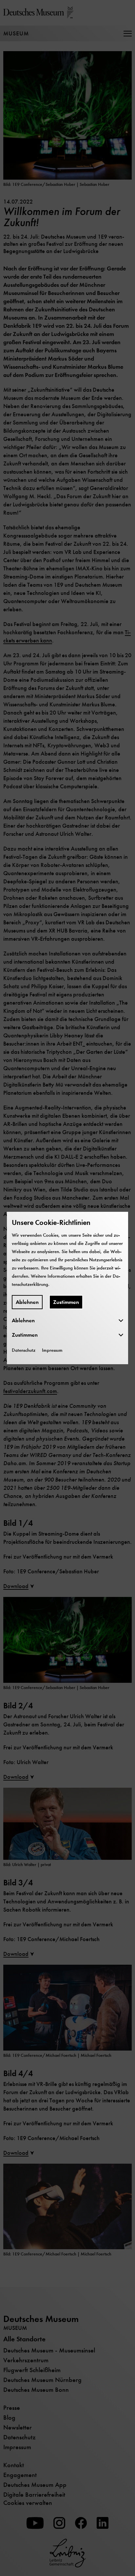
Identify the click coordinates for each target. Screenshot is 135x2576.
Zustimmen (66, 1302)
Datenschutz (24, 1350)
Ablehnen (27, 1302)
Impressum (52, 1350)
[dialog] (67, 1288)
